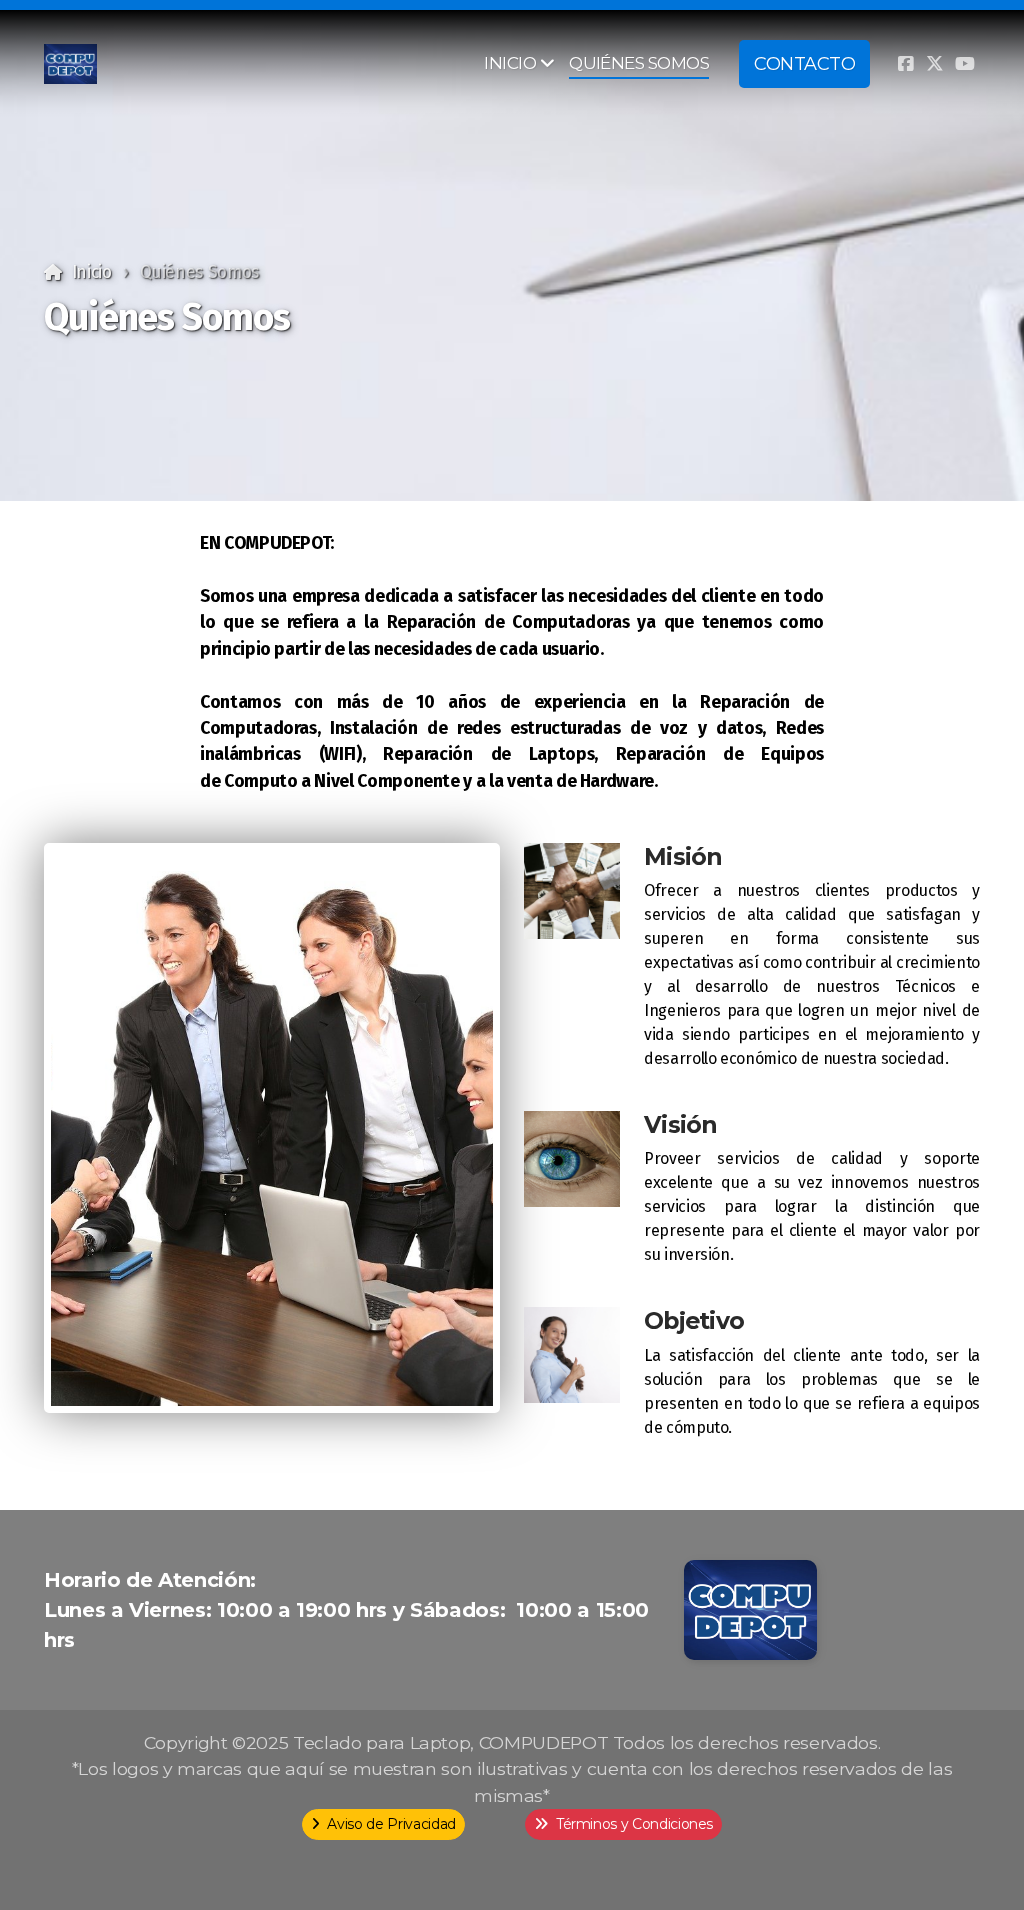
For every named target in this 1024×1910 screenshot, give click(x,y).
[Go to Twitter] (935, 64)
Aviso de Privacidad (391, 1824)
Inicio (92, 272)
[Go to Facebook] (905, 64)
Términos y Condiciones (634, 1824)
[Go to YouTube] (965, 64)
